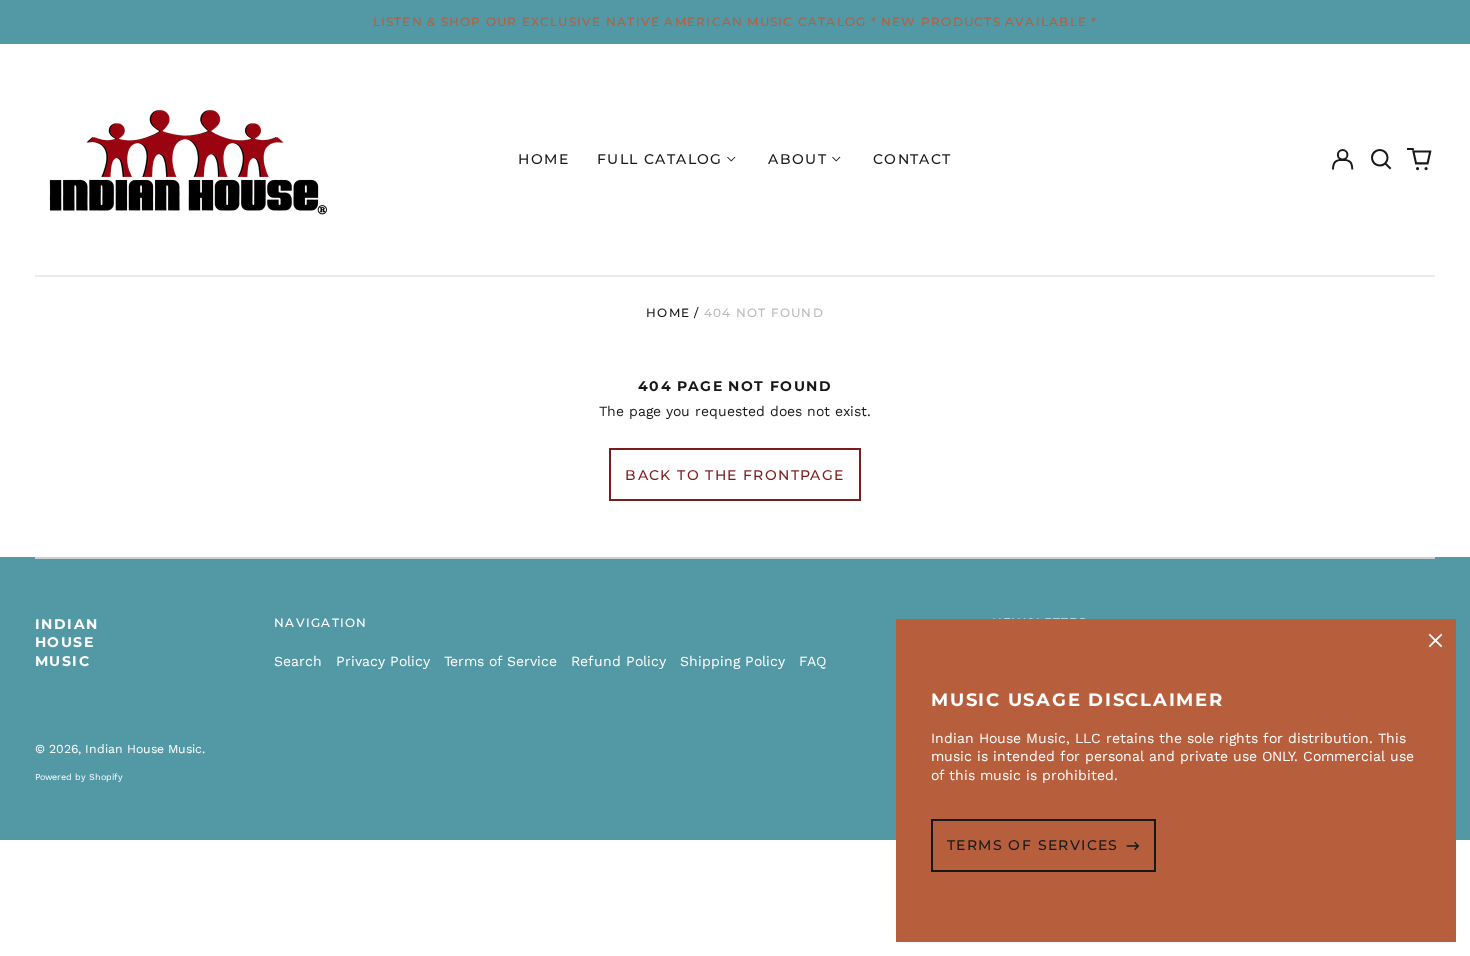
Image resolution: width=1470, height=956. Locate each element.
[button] (1381, 160)
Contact (912, 159)
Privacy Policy (383, 661)
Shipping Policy (732, 661)
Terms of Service (500, 661)
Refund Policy (618, 661)
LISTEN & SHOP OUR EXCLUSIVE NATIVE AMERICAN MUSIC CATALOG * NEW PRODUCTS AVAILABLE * (735, 21)
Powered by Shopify (79, 777)
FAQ (812, 661)
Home (543, 159)
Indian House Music (66, 642)
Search (298, 661)
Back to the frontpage (734, 475)
